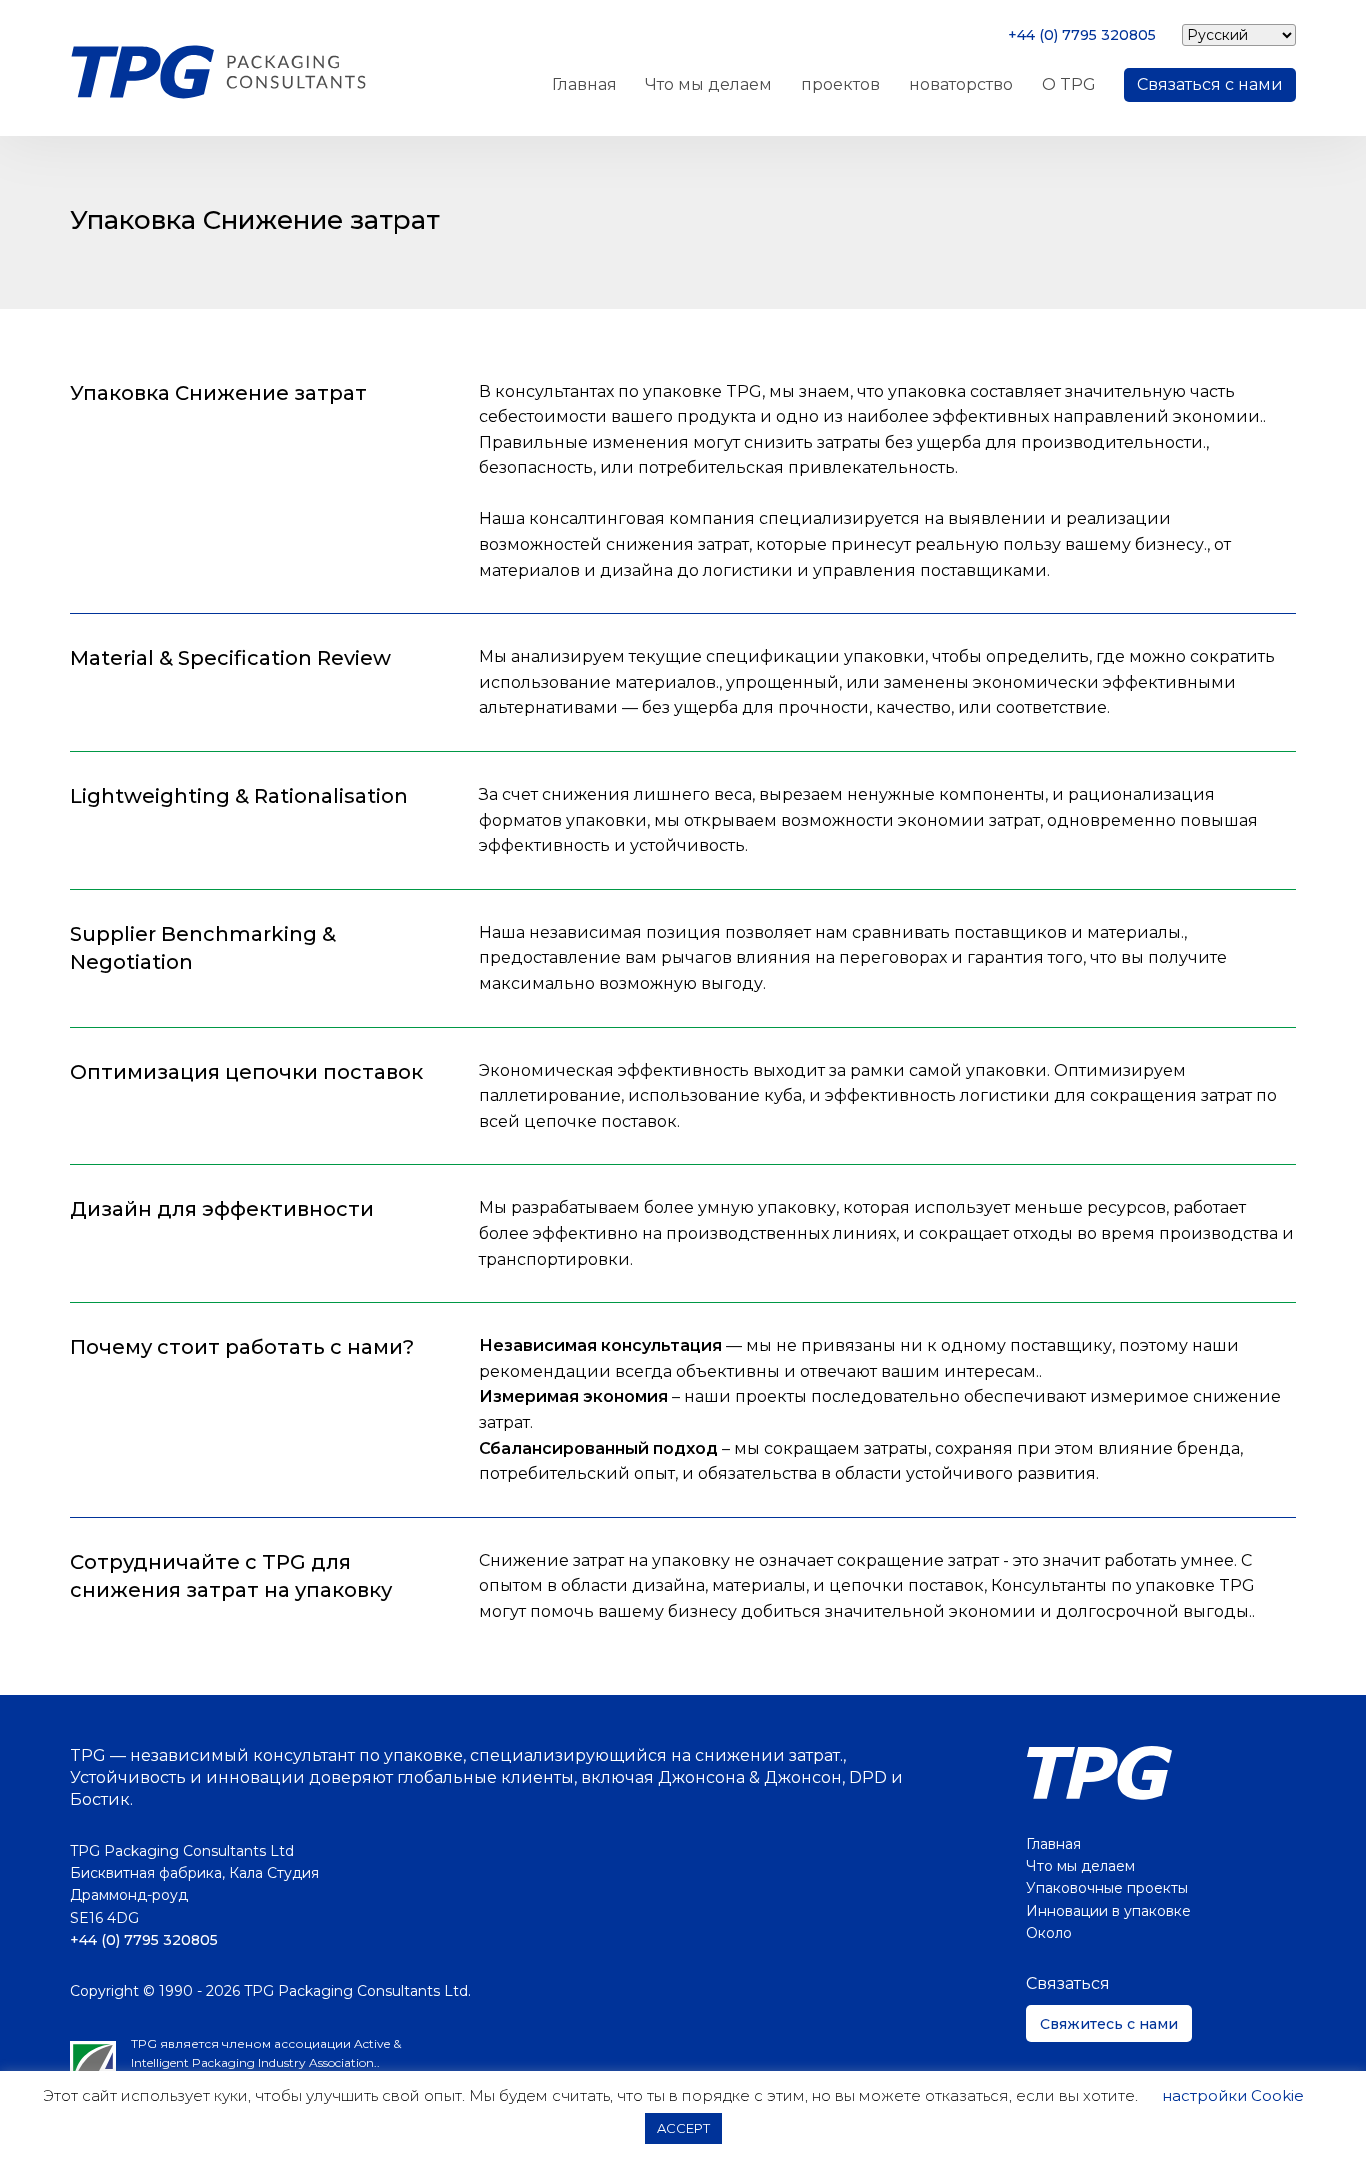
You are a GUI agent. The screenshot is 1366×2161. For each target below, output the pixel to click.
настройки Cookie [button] (1233, 2095)
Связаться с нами (1210, 84)
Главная (584, 84)
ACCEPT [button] (683, 2128)
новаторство (961, 84)
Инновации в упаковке (1108, 1911)
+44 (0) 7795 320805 (1082, 35)
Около (1049, 1933)
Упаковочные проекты (1107, 1888)
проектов (840, 84)
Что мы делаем (708, 84)
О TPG (1069, 84)
